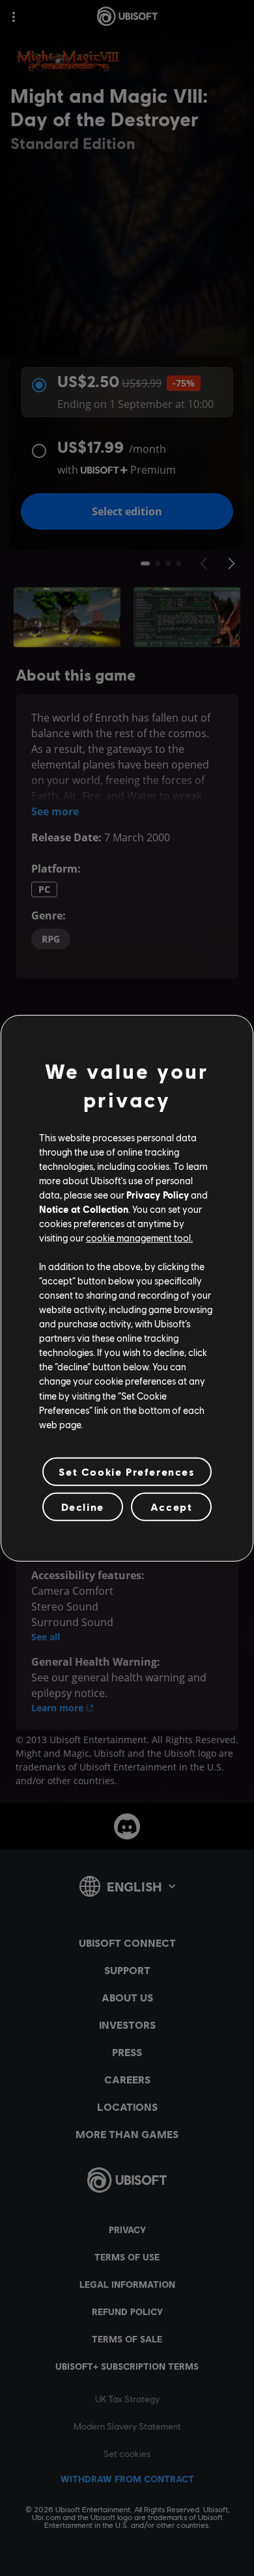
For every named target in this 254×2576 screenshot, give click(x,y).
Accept (172, 1507)
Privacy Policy (158, 1195)
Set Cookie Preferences (127, 1471)
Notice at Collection (84, 1209)
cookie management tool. (139, 1238)
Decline (83, 1507)
